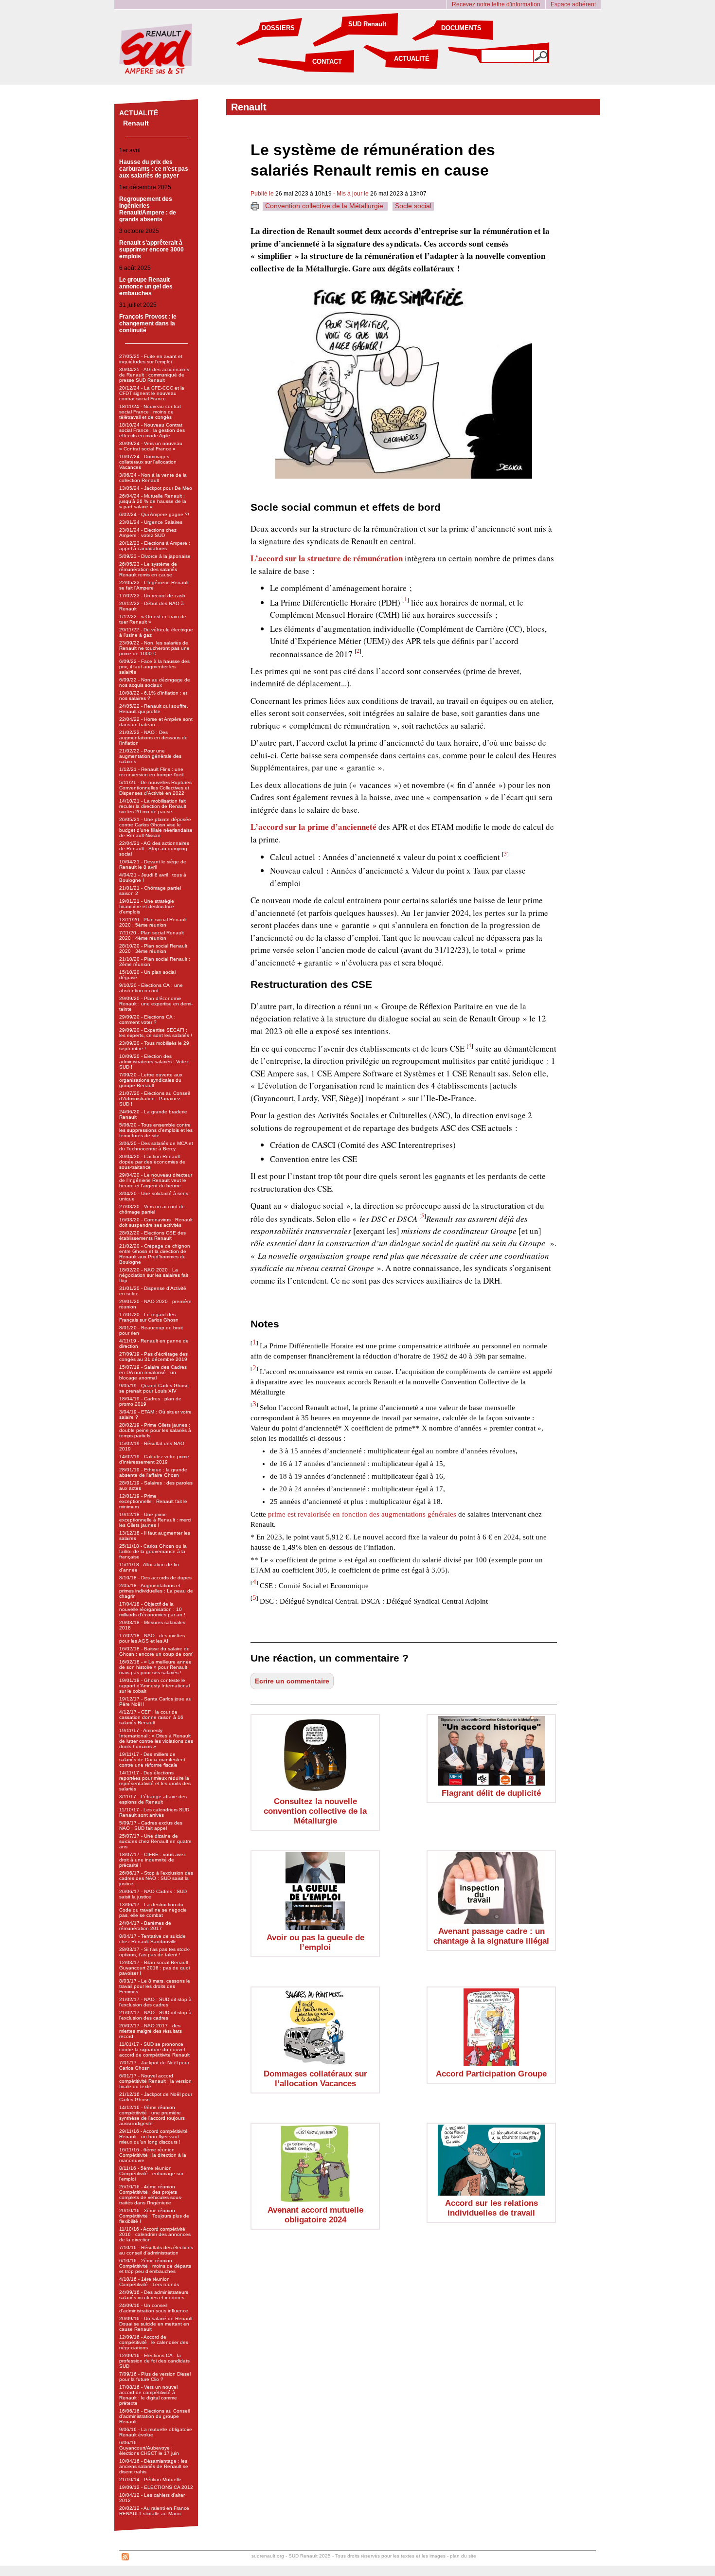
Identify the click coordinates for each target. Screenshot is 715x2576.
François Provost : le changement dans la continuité (148, 323)
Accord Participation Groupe (491, 2074)
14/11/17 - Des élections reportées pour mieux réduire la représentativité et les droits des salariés (155, 1781)
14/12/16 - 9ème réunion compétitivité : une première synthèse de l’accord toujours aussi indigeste (152, 2115)
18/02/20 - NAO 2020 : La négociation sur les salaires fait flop (154, 1275)
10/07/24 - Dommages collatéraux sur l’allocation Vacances (148, 462)
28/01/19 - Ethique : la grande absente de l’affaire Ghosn (153, 1472)
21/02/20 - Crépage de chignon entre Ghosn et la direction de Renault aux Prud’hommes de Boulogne (155, 1254)
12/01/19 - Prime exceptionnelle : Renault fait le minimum (153, 1501)
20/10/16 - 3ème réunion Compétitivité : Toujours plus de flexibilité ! (154, 2216)
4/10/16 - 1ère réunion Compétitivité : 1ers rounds (149, 2282)
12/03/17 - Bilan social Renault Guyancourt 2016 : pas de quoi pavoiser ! (154, 1968)
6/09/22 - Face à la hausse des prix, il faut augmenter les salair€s (154, 667)
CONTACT (327, 62)
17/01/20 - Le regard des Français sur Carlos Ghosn (149, 1317)
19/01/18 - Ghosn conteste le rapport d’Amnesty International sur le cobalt (154, 1686)
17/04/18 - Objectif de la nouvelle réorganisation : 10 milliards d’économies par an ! (152, 1609)
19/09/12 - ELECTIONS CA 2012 (156, 2487)
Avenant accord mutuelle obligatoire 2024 (315, 2215)
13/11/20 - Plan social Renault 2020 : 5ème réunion (153, 922)
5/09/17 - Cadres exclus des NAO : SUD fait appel (151, 1825)
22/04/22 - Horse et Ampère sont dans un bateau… (156, 722)
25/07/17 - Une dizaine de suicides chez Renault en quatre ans (155, 1841)
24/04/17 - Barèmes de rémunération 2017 (145, 1926)
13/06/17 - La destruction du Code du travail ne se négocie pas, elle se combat (153, 1910)
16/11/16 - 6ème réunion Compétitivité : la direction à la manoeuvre (153, 2155)
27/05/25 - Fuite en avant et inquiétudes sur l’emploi (151, 359)
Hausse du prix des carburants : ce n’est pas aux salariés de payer (154, 169)
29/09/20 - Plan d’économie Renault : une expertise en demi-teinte (156, 1004)
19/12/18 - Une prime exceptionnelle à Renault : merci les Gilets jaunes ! (155, 1520)
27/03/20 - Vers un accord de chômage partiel (152, 1209)
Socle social (413, 206)
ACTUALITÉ (412, 59)
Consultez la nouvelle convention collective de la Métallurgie (315, 1811)
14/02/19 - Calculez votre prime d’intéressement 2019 (154, 1459)
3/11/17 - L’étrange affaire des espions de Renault (153, 1799)
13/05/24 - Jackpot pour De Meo (156, 488)
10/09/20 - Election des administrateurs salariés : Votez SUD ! (154, 1062)
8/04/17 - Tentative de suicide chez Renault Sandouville (152, 1939)
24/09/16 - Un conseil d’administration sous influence (154, 2308)
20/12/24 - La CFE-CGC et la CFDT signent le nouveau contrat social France (152, 393)
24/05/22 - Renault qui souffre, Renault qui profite (154, 709)
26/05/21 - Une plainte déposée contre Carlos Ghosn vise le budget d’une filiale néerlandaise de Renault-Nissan (156, 827)
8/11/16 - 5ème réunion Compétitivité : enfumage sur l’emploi (151, 2173)
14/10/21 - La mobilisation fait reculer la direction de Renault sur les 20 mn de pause (153, 806)
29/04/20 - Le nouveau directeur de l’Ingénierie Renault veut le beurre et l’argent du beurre (156, 1180)
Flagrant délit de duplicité (491, 1793)
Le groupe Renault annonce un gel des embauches (146, 286)
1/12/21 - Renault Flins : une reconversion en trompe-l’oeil (151, 772)
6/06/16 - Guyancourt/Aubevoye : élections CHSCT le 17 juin (149, 2448)
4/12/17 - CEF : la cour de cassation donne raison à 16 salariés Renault (151, 1717)
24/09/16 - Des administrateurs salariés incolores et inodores (154, 2295)
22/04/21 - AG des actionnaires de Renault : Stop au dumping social (154, 849)
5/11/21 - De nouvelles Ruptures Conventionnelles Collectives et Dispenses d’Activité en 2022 (155, 788)
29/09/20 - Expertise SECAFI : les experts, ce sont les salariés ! (156, 1033)
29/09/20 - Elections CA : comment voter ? (147, 1020)
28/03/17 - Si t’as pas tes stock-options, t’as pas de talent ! (155, 1952)
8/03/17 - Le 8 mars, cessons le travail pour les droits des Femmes (155, 1986)
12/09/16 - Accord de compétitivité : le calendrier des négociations (154, 2342)
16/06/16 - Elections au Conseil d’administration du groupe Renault (154, 2416)
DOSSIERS (278, 28)
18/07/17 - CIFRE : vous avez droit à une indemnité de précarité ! (152, 1860)
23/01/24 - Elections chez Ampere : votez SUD (148, 533)
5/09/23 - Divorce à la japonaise (155, 556)
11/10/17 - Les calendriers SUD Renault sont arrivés (154, 1812)
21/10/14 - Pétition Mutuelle (150, 2479)
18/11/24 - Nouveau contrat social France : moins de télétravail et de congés (150, 412)
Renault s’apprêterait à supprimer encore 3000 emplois (152, 250)
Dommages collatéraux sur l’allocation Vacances (315, 2079)
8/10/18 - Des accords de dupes (155, 1578)
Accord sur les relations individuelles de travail (492, 2208)
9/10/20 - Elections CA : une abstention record (151, 988)
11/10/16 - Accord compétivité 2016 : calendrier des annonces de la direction (155, 2234)
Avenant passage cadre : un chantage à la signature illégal (491, 1936)
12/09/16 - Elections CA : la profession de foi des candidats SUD (154, 2361)
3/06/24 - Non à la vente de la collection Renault (153, 478)
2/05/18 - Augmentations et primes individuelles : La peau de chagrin (156, 1591)
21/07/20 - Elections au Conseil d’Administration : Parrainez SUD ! (154, 1099)
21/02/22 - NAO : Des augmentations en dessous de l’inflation (153, 738)
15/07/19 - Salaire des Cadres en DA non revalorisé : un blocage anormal (153, 1372)
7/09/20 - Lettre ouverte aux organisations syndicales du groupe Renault (151, 1080)
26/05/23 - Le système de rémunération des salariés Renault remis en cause (148, 569)
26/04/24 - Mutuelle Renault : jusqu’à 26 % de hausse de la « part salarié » (153, 501)
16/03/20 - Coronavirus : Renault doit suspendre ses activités (156, 1222)
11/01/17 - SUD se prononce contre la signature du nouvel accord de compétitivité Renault (154, 2049)
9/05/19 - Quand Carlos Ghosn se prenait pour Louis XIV (154, 1388)
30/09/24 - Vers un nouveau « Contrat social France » (151, 446)
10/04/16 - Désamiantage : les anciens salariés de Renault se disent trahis (154, 2466)
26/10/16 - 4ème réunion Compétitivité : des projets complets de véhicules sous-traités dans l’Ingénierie (151, 2195)
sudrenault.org (268, 2556)
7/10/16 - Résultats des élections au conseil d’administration (156, 2250)
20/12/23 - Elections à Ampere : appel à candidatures (155, 546)
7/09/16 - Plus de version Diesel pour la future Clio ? (155, 2377)
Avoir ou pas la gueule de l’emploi (315, 1942)
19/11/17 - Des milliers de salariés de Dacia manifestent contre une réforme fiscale (152, 1760)
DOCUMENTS (461, 28)
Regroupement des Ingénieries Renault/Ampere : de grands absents (148, 209)
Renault (136, 123)
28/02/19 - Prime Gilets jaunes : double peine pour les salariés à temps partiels (155, 1430)
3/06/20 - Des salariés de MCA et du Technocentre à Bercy (156, 1146)
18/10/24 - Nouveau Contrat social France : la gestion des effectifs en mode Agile (152, 430)
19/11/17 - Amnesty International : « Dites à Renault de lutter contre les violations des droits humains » (156, 1738)
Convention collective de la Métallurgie (325, 206)
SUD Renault (367, 24)
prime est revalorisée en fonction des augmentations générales (362, 1514)
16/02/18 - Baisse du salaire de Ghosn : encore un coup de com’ (156, 1651)
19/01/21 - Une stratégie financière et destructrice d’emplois (147, 906)
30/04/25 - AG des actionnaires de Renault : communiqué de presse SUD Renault (154, 375)
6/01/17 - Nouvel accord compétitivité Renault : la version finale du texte (155, 2081)
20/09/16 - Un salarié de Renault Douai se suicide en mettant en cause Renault (156, 2324)
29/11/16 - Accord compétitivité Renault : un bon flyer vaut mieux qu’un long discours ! (153, 2137)
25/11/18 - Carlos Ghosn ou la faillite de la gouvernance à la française (153, 1551)
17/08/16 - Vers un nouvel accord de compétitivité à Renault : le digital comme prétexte (148, 2395)
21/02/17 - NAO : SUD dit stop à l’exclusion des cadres (155, 2002)
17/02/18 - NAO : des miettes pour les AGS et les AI (152, 1638)
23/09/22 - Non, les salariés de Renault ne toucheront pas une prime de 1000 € (154, 648)
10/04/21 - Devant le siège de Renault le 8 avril (153, 864)
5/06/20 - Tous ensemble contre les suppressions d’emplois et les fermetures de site (156, 1130)
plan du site (463, 2556)
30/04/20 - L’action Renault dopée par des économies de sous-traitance (152, 1162)
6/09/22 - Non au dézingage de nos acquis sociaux (155, 682)
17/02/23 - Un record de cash (152, 596)
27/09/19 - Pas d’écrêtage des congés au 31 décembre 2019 (153, 1357)
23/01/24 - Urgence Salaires (151, 522)
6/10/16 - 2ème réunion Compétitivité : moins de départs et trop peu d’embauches (155, 2266)
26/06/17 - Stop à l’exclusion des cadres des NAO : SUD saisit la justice (156, 1878)
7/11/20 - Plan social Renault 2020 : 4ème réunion (152, 935)
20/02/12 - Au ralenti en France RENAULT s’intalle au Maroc (154, 2511)
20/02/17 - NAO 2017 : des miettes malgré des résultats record (151, 2031)
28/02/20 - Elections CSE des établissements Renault (152, 1235)
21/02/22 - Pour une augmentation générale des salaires (150, 756)
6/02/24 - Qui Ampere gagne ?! (154, 514)
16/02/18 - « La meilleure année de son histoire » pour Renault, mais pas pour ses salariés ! (155, 1667)
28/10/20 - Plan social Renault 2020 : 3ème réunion (153, 948)
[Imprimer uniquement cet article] (255, 208)
